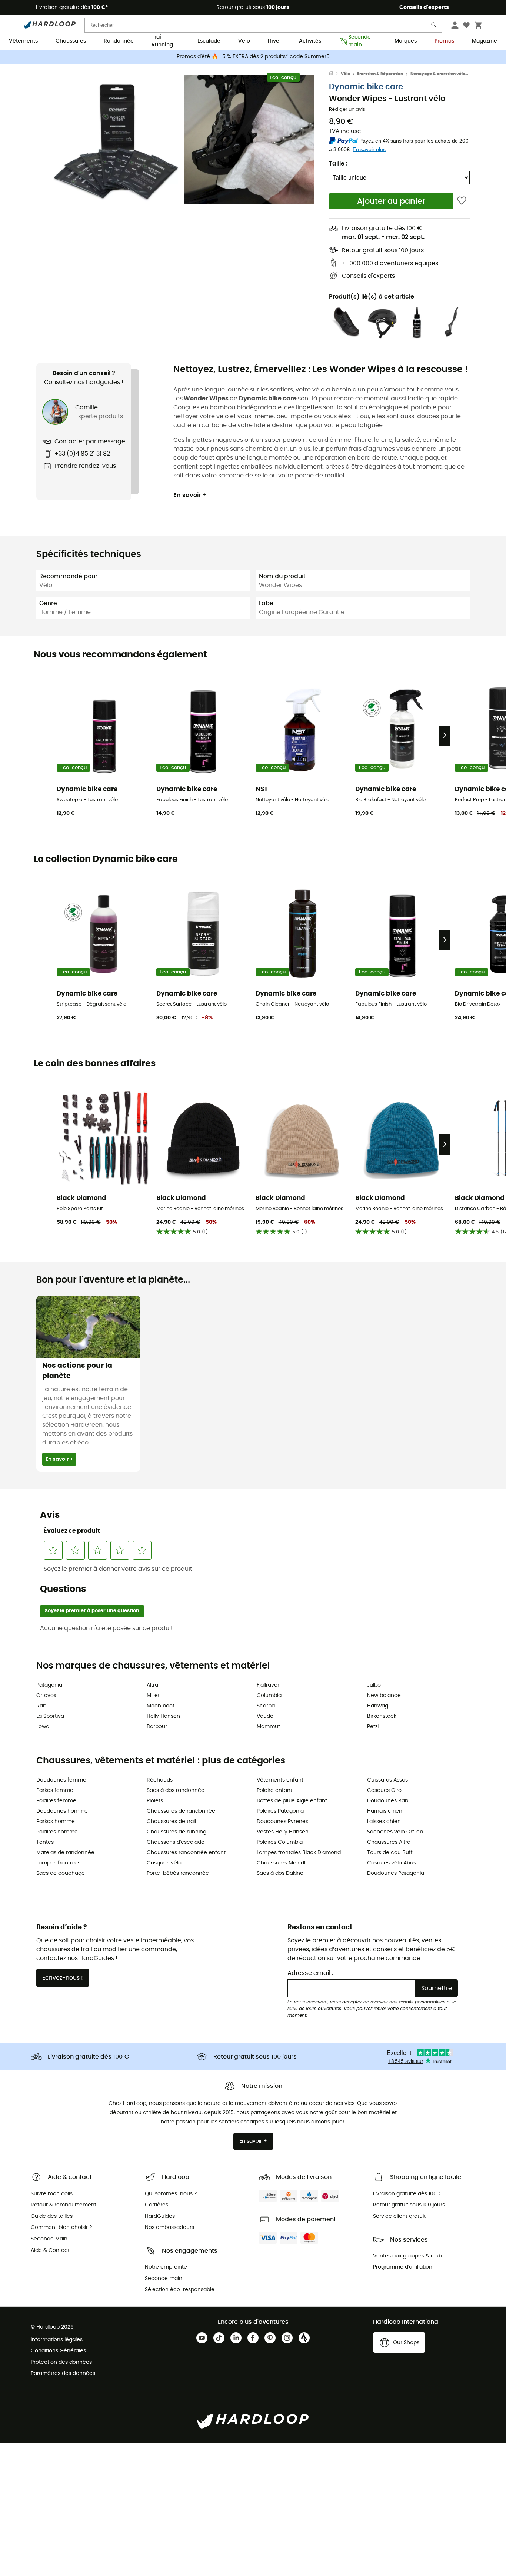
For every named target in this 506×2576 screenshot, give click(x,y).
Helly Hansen (163, 1716)
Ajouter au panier (391, 201)
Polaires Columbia (280, 1842)
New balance (384, 1696)
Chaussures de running (177, 1832)
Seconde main (359, 41)
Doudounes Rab (388, 1801)
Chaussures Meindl (281, 1863)
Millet (153, 1696)
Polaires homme (57, 1832)
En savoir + (190, 495)
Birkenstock (382, 1716)
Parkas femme (55, 1790)
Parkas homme (56, 1822)
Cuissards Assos (387, 1780)
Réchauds (160, 1780)
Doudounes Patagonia (396, 1873)
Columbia (269, 1696)
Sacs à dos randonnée (176, 1790)
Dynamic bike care (366, 87)
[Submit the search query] (434, 26)
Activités (310, 41)
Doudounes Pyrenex (282, 1822)
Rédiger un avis (347, 109)
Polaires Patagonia (280, 1811)
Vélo (244, 41)
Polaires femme (56, 1801)
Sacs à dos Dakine (280, 1873)
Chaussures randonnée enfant (186, 1853)
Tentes (45, 1842)
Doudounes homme (62, 1811)
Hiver (274, 41)
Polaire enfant (274, 1790)
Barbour (157, 1727)
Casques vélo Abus (392, 1863)
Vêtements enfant (280, 1780)
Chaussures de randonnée (181, 1811)
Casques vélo (164, 1863)
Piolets (155, 1801)
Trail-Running (162, 41)
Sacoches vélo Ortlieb (395, 1832)
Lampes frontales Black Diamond (299, 1853)
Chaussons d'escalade (176, 1842)
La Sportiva (50, 1716)
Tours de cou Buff (390, 1853)
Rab (41, 1706)
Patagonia (49, 1685)
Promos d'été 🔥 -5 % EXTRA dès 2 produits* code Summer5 (253, 57)
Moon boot (161, 1706)
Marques (406, 41)
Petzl (373, 1727)
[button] (116, 140)
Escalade (209, 41)
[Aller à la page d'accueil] (335, 74)
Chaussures (71, 41)
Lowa (43, 1727)
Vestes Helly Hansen (283, 1832)
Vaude (265, 1716)
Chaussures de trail (171, 1822)
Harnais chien (385, 1811)
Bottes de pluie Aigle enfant (292, 1801)
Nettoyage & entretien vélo (438, 74)
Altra (152, 1685)
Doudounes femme (61, 1780)
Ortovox (46, 1696)
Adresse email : (310, 1973)
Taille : (338, 164)
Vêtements (23, 41)
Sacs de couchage (61, 1873)
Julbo (374, 1685)
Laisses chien (384, 1822)
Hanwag (378, 1706)
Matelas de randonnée (65, 1853)
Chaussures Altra (389, 1842)
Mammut (268, 1727)
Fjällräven (269, 1685)
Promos (444, 41)
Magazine (485, 41)
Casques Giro (384, 1790)
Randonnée (119, 41)
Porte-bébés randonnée (178, 1873)
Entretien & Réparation (380, 74)
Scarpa (266, 1706)
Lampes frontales (58, 1863)
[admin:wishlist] (462, 201)
